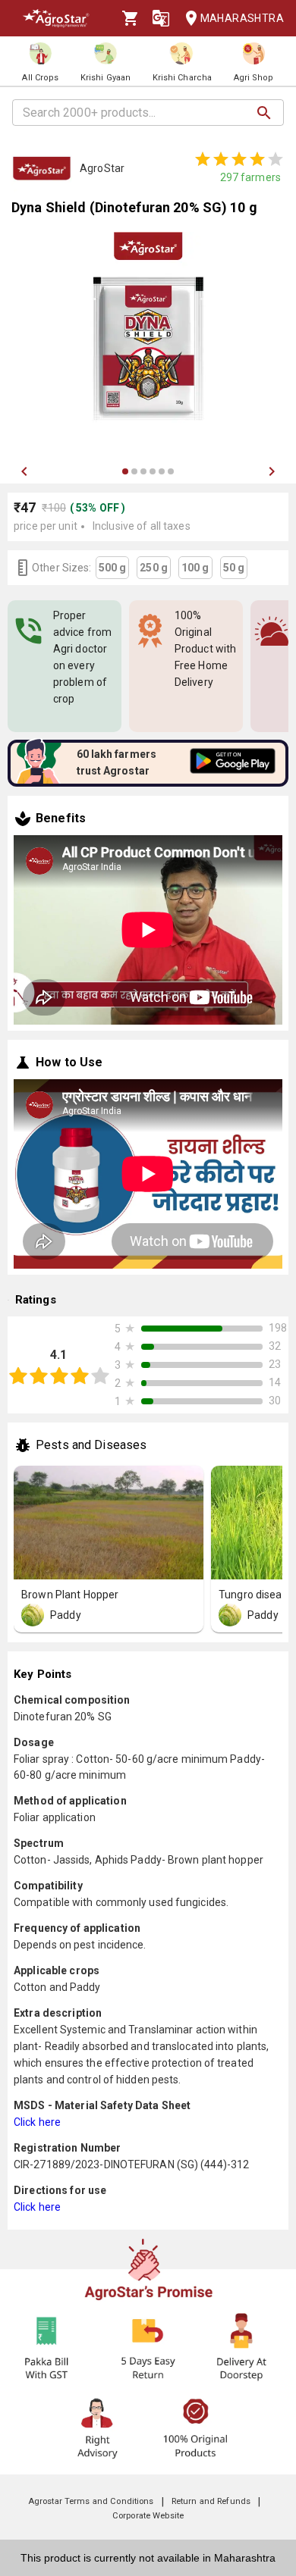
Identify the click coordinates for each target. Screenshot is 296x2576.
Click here (37, 2122)
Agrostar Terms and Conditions (91, 2501)
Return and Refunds (211, 2501)
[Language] (161, 18)
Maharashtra (242, 18)
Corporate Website (148, 2516)
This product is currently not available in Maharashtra (148, 2558)
